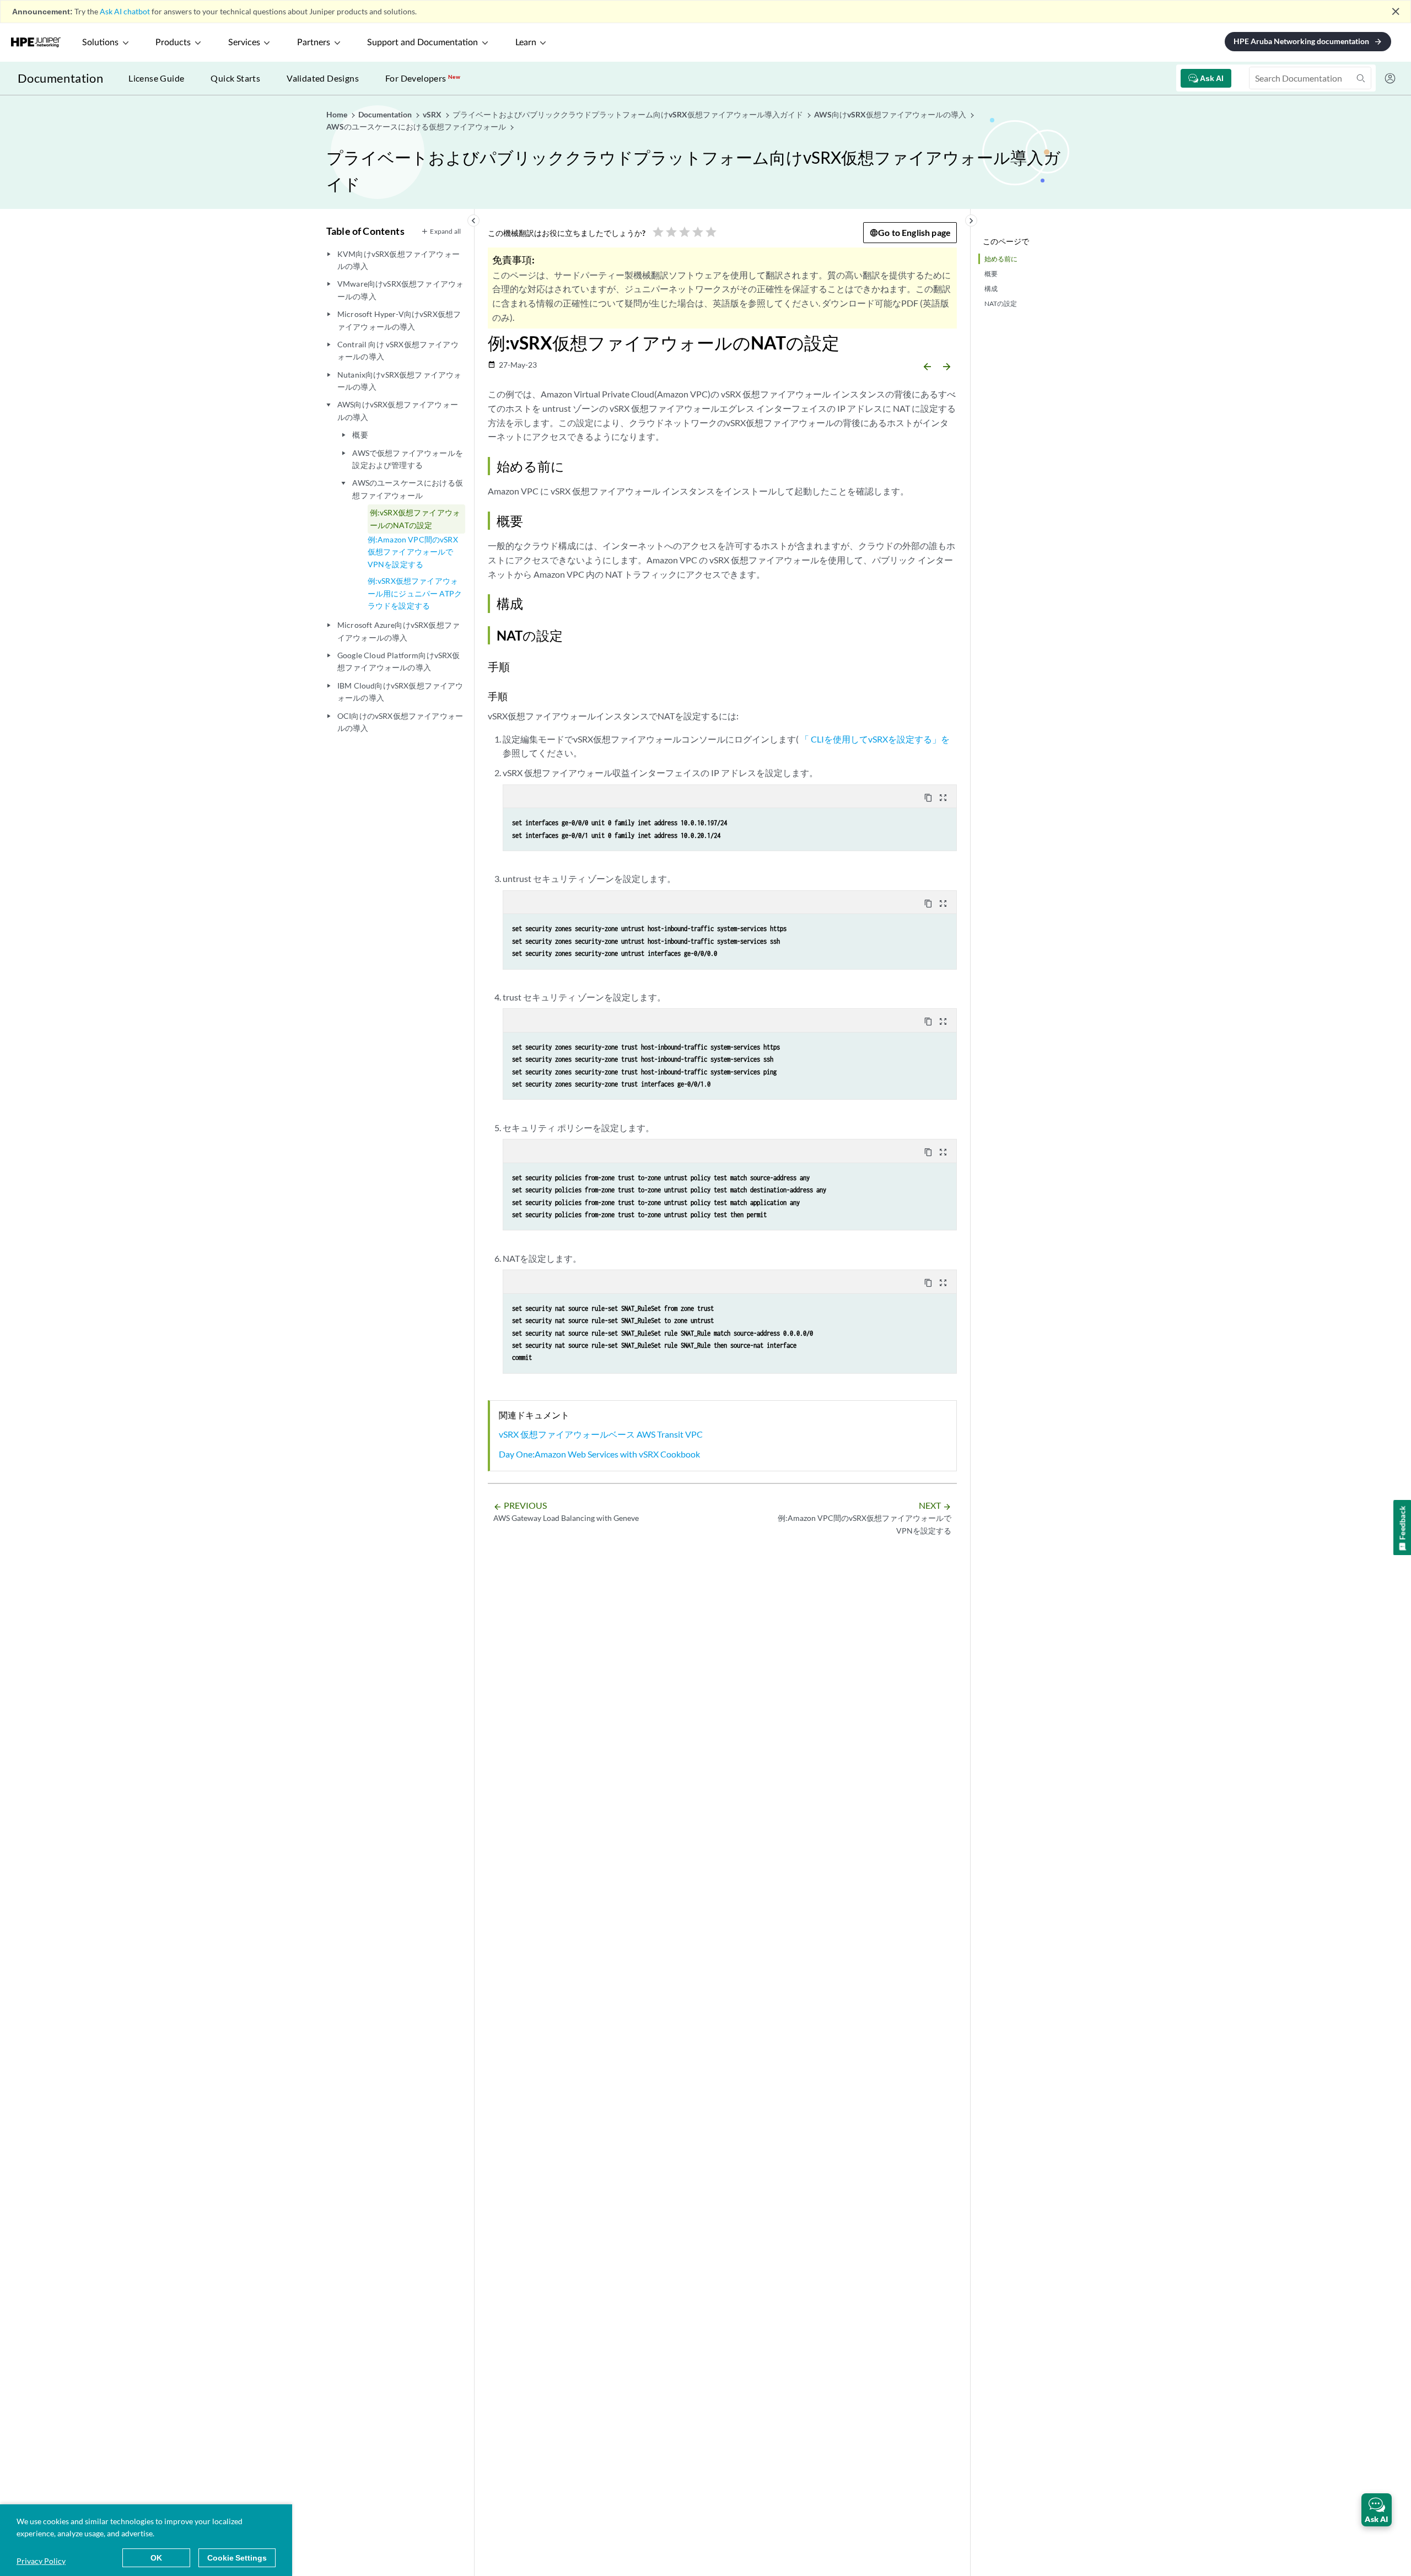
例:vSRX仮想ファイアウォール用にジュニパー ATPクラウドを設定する (415, 593)
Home (338, 114)
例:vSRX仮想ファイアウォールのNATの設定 (415, 518)
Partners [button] (314, 42)
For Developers (423, 78)
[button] (1377, 2510)
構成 (991, 289)
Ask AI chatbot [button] (125, 11)
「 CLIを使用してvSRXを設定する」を (875, 739)
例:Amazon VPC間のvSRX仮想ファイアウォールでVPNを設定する (413, 552)
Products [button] (173, 42)
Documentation (60, 78)
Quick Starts (235, 78)
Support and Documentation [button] (422, 42)
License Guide (156, 78)
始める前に (1001, 259)
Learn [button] (526, 42)
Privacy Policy (41, 2561)
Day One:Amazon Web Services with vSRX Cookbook (599, 1454)
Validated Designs (323, 78)
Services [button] (244, 42)
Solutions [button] (100, 42)
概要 (991, 274)
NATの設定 (1001, 303)
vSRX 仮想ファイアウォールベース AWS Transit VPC (601, 1434)
